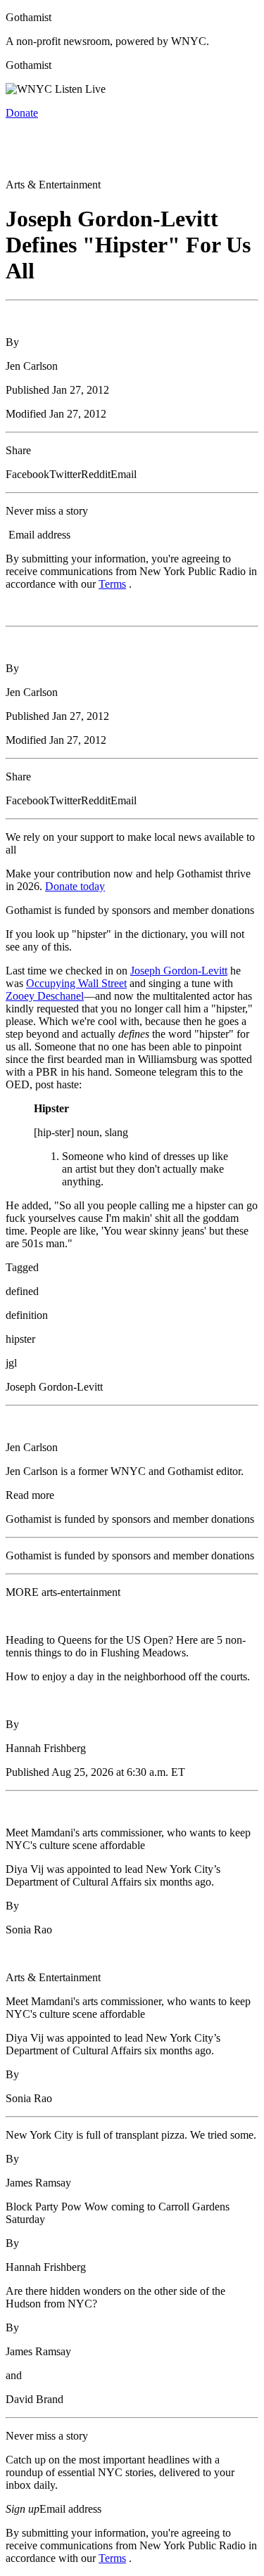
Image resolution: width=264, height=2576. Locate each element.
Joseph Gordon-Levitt (179, 971)
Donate (22, 113)
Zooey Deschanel (45, 996)
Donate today (75, 886)
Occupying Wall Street (76, 983)
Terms (112, 584)
